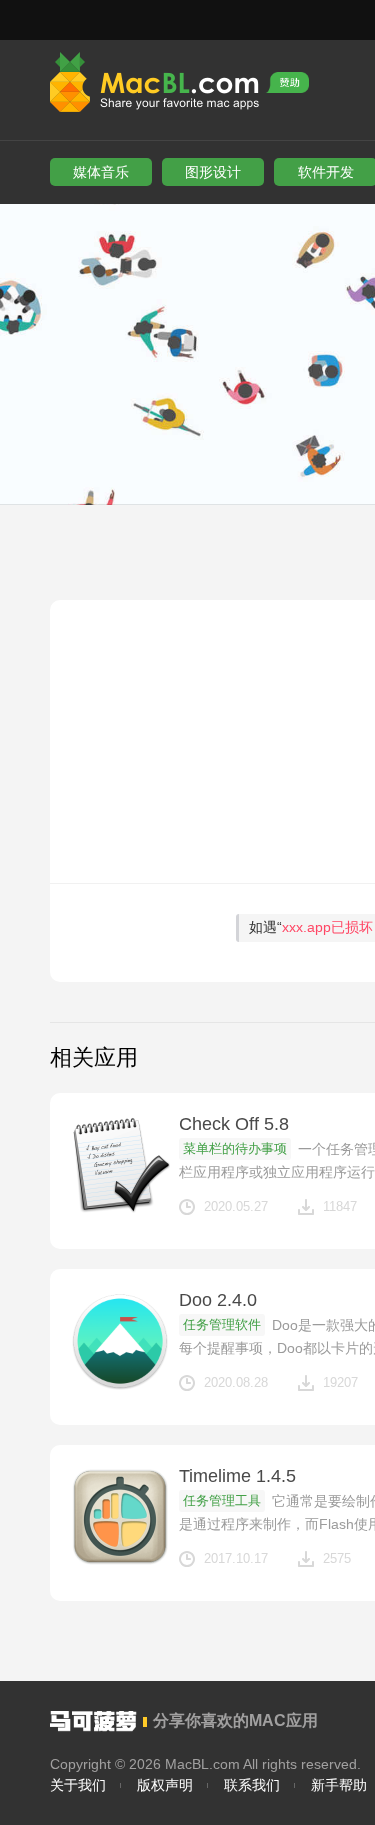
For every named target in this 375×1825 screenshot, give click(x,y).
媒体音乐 (101, 172)
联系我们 (252, 1785)
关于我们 (78, 1785)
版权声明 (165, 1785)
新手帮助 (339, 1785)
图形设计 (213, 172)
